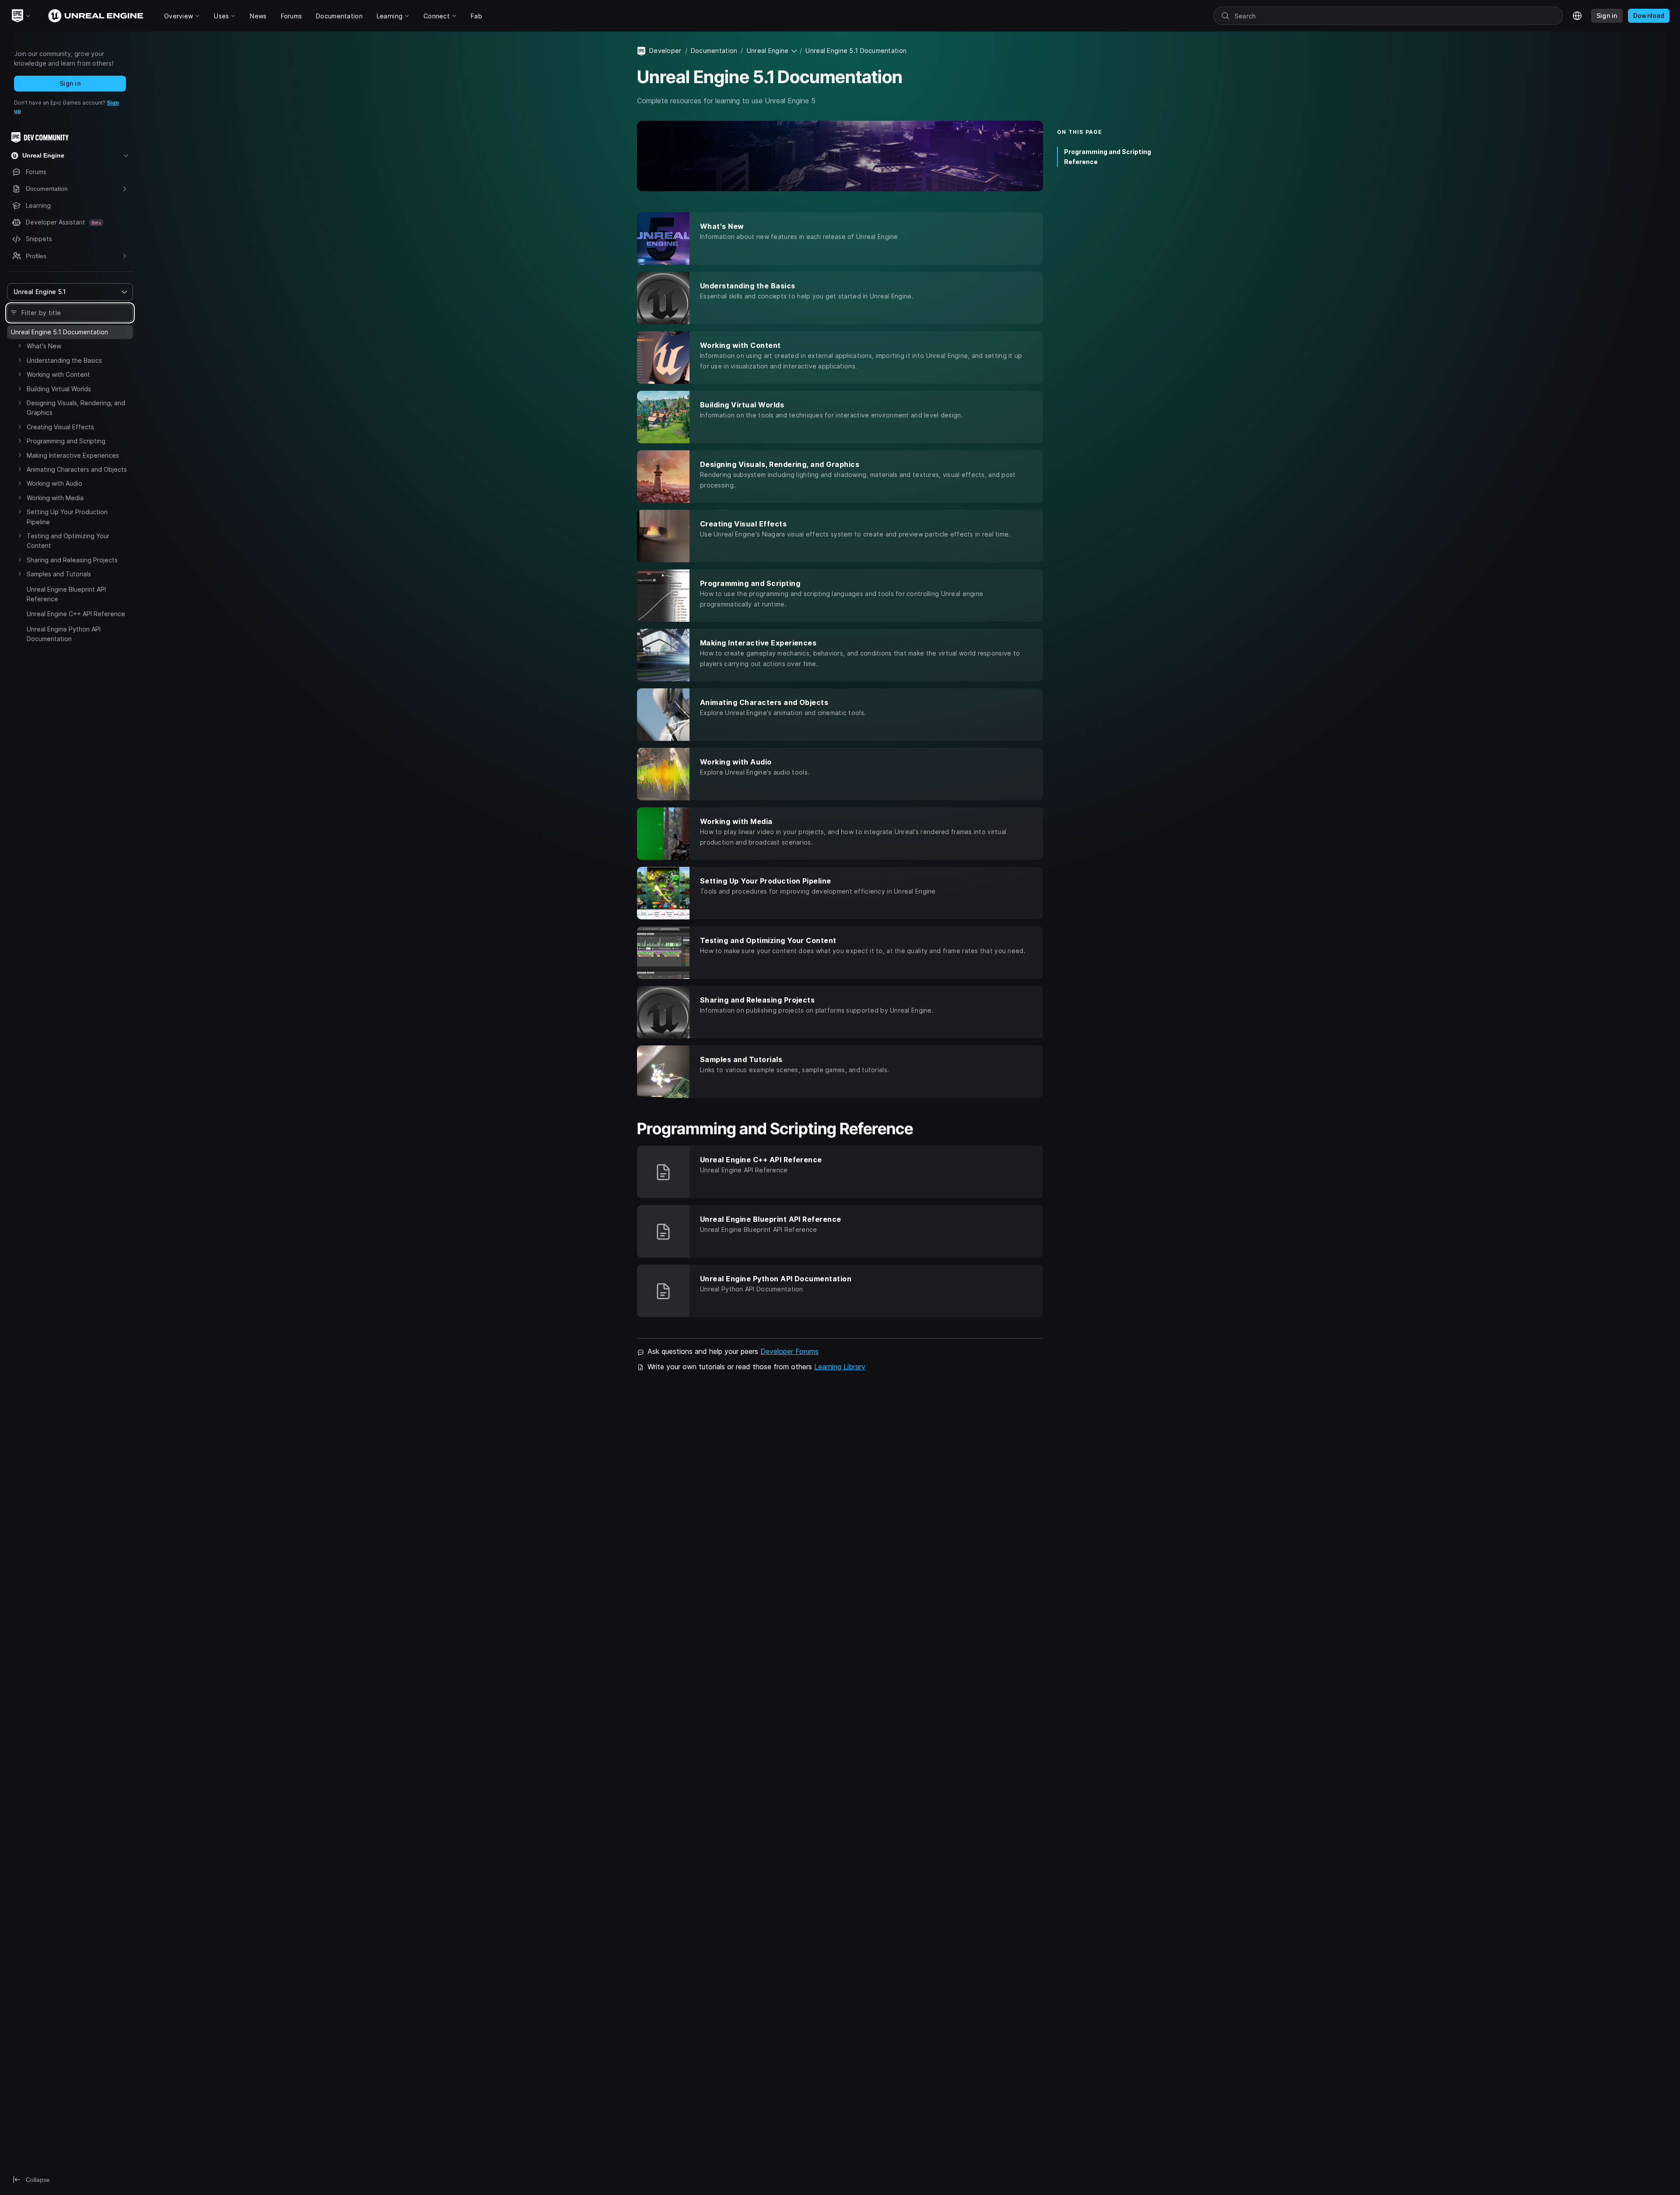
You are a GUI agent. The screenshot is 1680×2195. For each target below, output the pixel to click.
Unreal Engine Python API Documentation (64, 634)
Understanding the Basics (64, 360)
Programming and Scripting (66, 441)
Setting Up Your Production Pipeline (67, 517)
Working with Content (58, 374)
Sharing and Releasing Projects (72, 560)
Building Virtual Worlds (59, 389)
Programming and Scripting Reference (1108, 157)
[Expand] (20, 346)
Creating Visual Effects (60, 427)
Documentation (714, 51)
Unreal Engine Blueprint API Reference (66, 594)
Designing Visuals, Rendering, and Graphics (76, 408)
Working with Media (55, 498)
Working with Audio (54, 483)
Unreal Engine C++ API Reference (76, 614)
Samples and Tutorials (59, 574)
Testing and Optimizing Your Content (68, 541)
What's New (44, 346)
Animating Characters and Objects (77, 469)
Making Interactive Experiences (73, 455)
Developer (665, 51)
